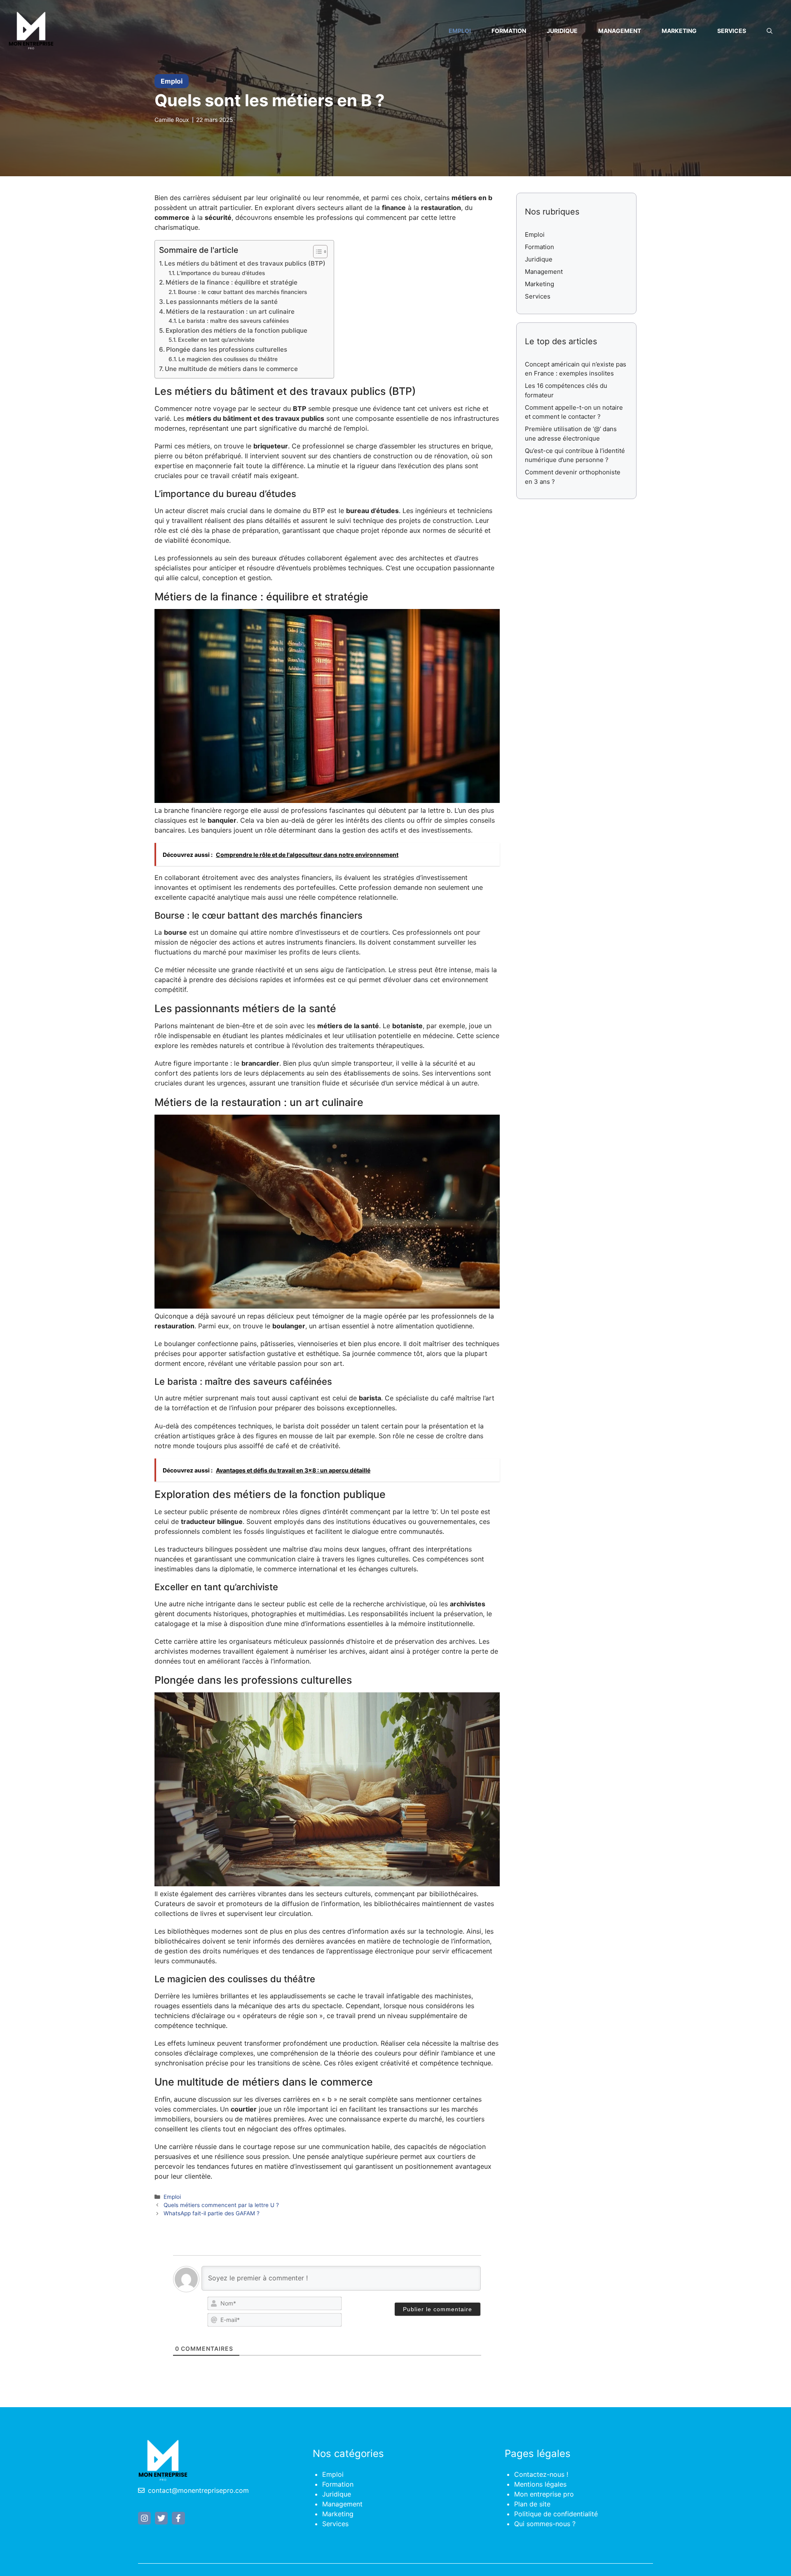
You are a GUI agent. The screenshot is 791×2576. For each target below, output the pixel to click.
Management (620, 31)
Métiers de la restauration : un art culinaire (230, 311)
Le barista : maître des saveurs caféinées (234, 321)
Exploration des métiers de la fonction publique (236, 330)
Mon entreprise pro (544, 2494)
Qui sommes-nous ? (545, 2524)
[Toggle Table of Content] (316, 252)
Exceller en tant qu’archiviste (216, 340)
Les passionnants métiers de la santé (222, 302)
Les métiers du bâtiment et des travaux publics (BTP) (245, 263)
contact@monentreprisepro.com (198, 2490)
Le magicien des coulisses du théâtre (228, 359)
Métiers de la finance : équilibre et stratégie (232, 282)
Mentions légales (540, 2484)
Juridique (562, 31)
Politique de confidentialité (556, 2514)
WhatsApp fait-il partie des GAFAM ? (212, 2213)
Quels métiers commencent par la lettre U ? (221, 2205)
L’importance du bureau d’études (221, 273)
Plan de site (532, 2504)
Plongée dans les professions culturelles (227, 349)
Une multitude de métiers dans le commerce (231, 369)
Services (732, 31)
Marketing (679, 31)
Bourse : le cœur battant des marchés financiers (242, 292)
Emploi (460, 31)
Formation (509, 31)
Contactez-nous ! (541, 2474)
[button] (770, 31)
